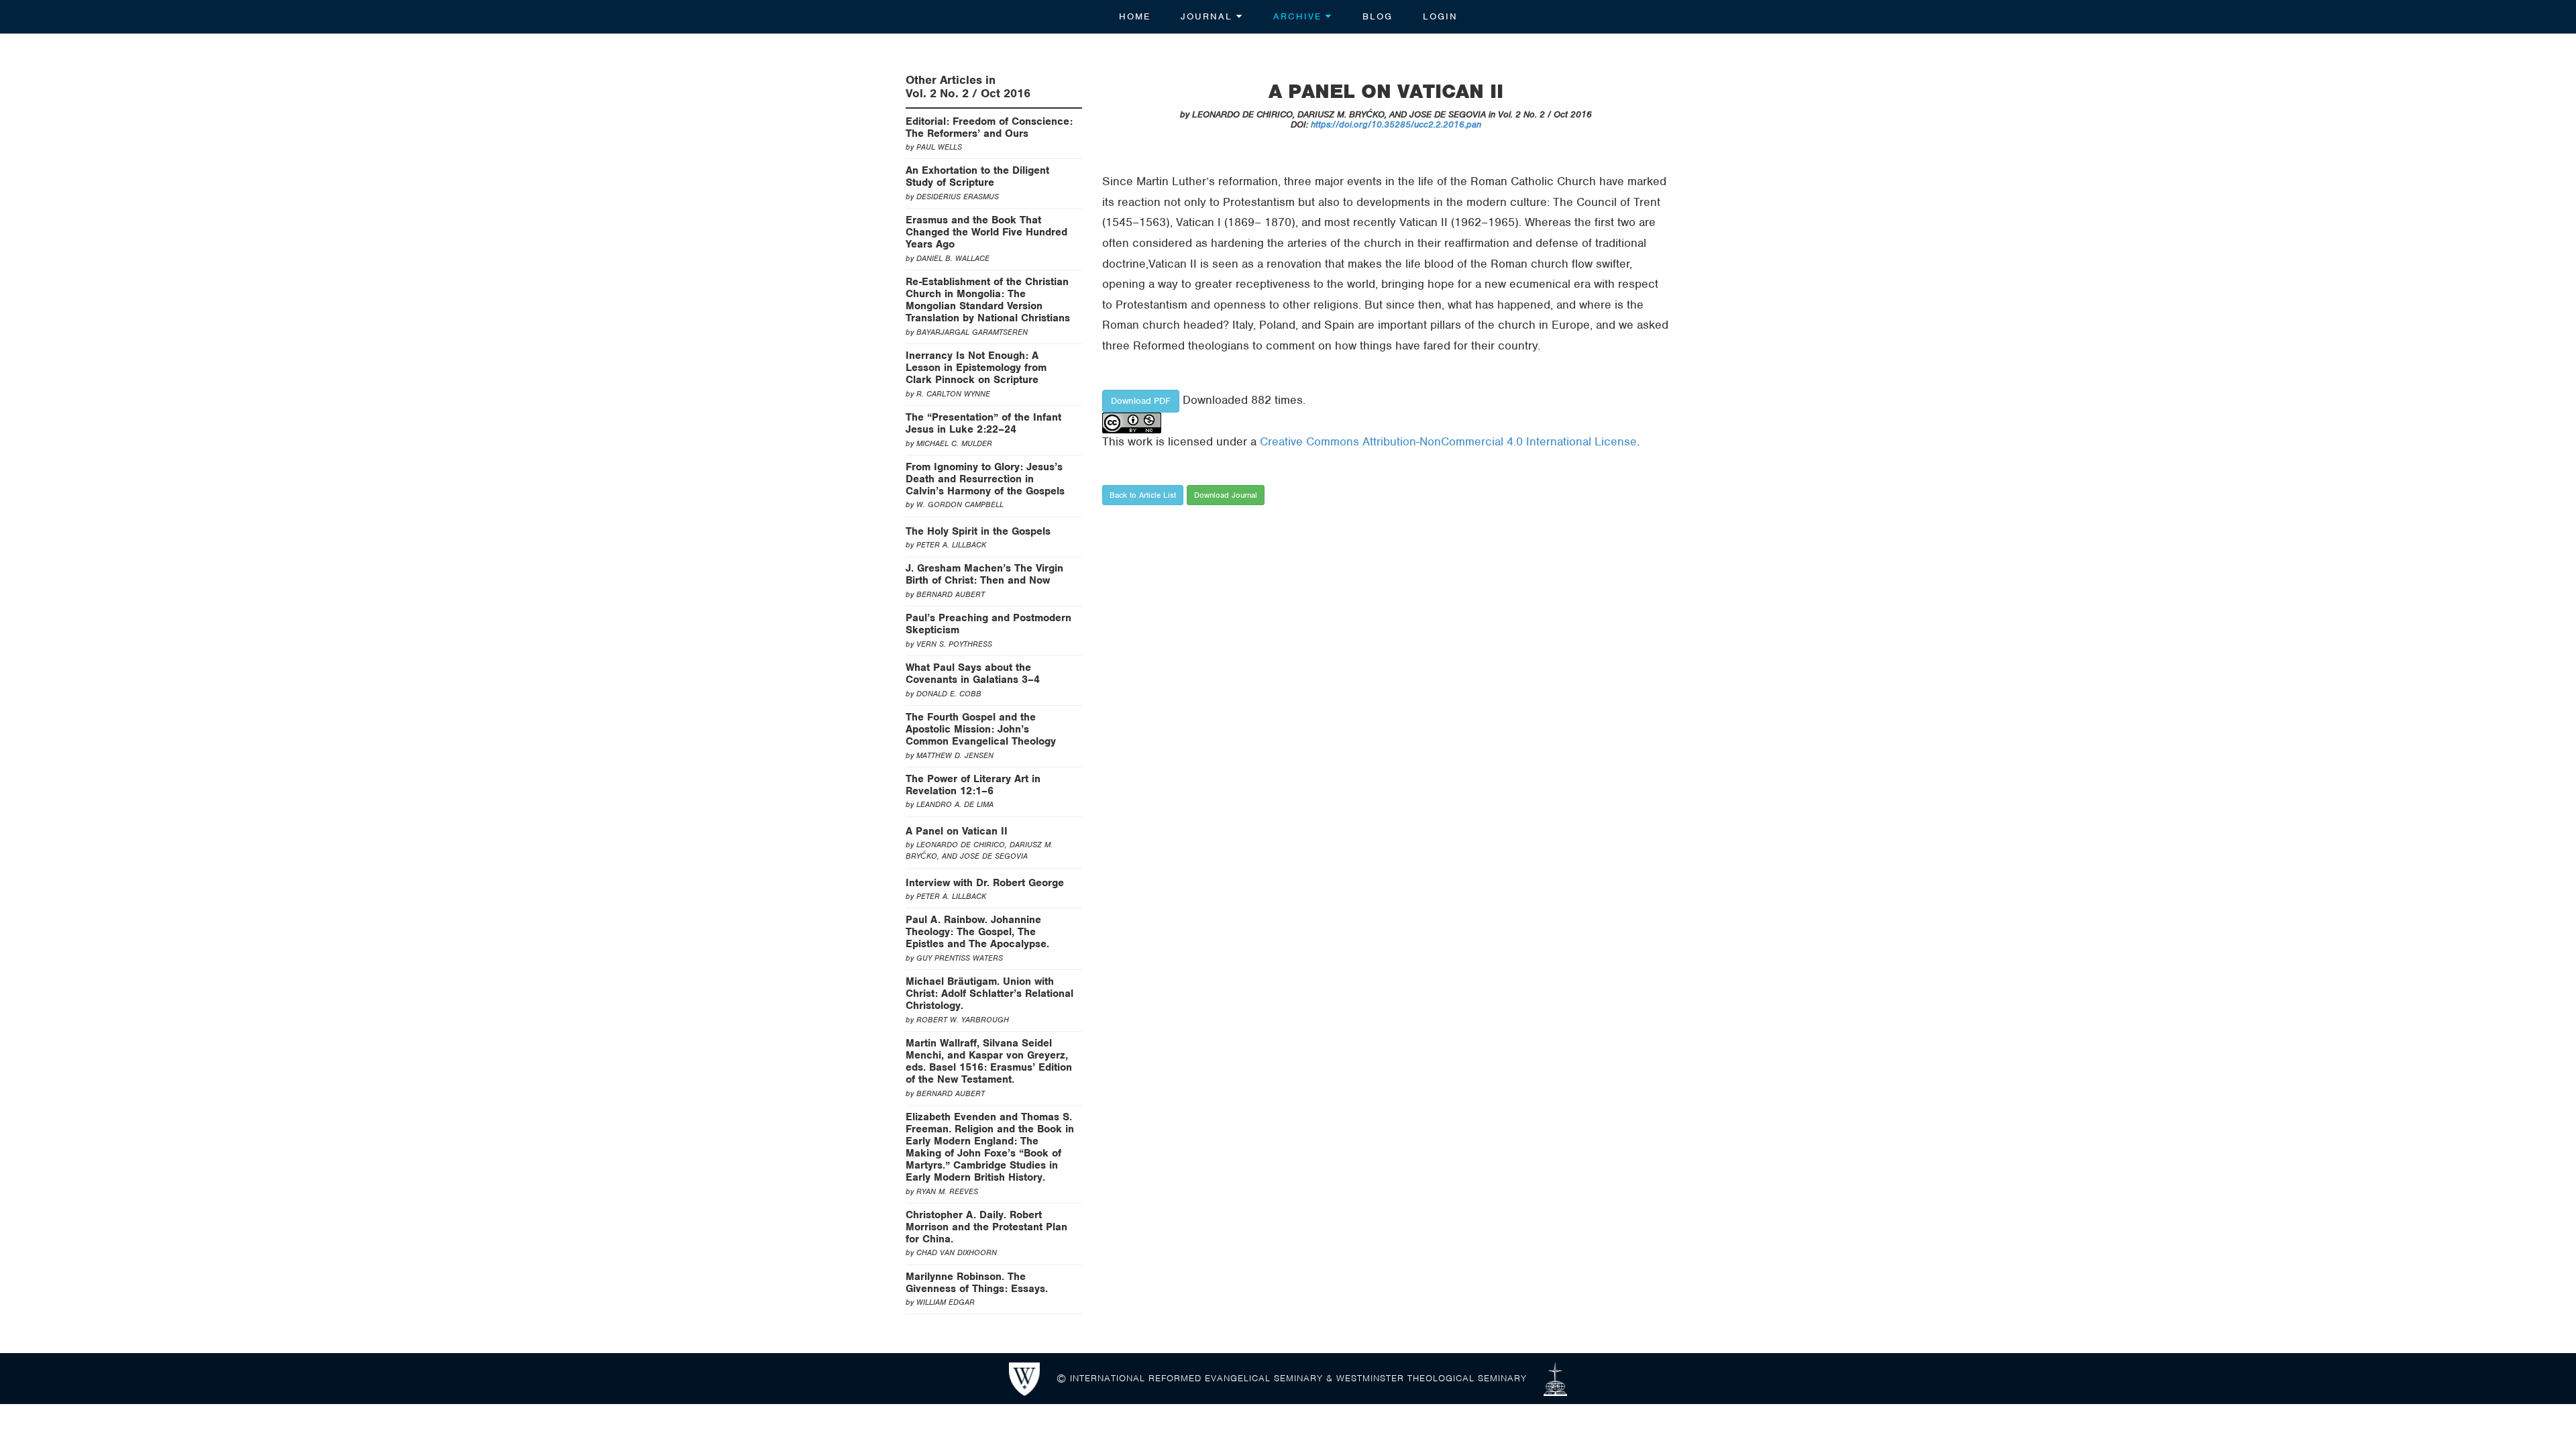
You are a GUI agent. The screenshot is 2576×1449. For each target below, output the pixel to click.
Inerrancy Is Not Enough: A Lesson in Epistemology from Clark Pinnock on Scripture (976, 368)
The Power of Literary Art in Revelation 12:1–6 (973, 785)
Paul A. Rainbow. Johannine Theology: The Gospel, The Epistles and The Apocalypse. (977, 932)
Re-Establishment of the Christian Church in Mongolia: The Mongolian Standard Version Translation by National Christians (988, 300)
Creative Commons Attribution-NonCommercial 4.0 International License (1448, 441)
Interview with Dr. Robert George (985, 883)
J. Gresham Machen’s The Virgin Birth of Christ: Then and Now (984, 574)
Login (1440, 16)
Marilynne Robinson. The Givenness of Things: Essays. (977, 1283)
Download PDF (1141, 401)
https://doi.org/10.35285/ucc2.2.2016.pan (1396, 124)
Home (1135, 16)
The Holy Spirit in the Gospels (978, 531)
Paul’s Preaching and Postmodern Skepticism (988, 624)
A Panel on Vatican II (957, 831)
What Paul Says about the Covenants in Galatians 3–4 (973, 674)
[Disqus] (1387, 707)
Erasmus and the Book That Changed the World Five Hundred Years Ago (986, 232)
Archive (1299, 16)
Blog (1378, 16)
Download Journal (1226, 495)
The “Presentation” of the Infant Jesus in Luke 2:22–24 (983, 423)
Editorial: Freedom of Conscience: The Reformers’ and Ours (989, 127)
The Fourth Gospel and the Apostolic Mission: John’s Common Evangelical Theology (981, 729)
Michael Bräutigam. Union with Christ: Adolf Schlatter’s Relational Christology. (989, 994)
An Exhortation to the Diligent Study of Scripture (977, 176)
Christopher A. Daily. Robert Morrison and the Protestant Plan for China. (986, 1227)
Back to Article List (1143, 495)
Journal (1209, 16)
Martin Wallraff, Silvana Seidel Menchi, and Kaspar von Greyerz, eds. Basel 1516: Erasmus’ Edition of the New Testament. (989, 1061)
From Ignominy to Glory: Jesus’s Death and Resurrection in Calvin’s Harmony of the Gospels (985, 479)
